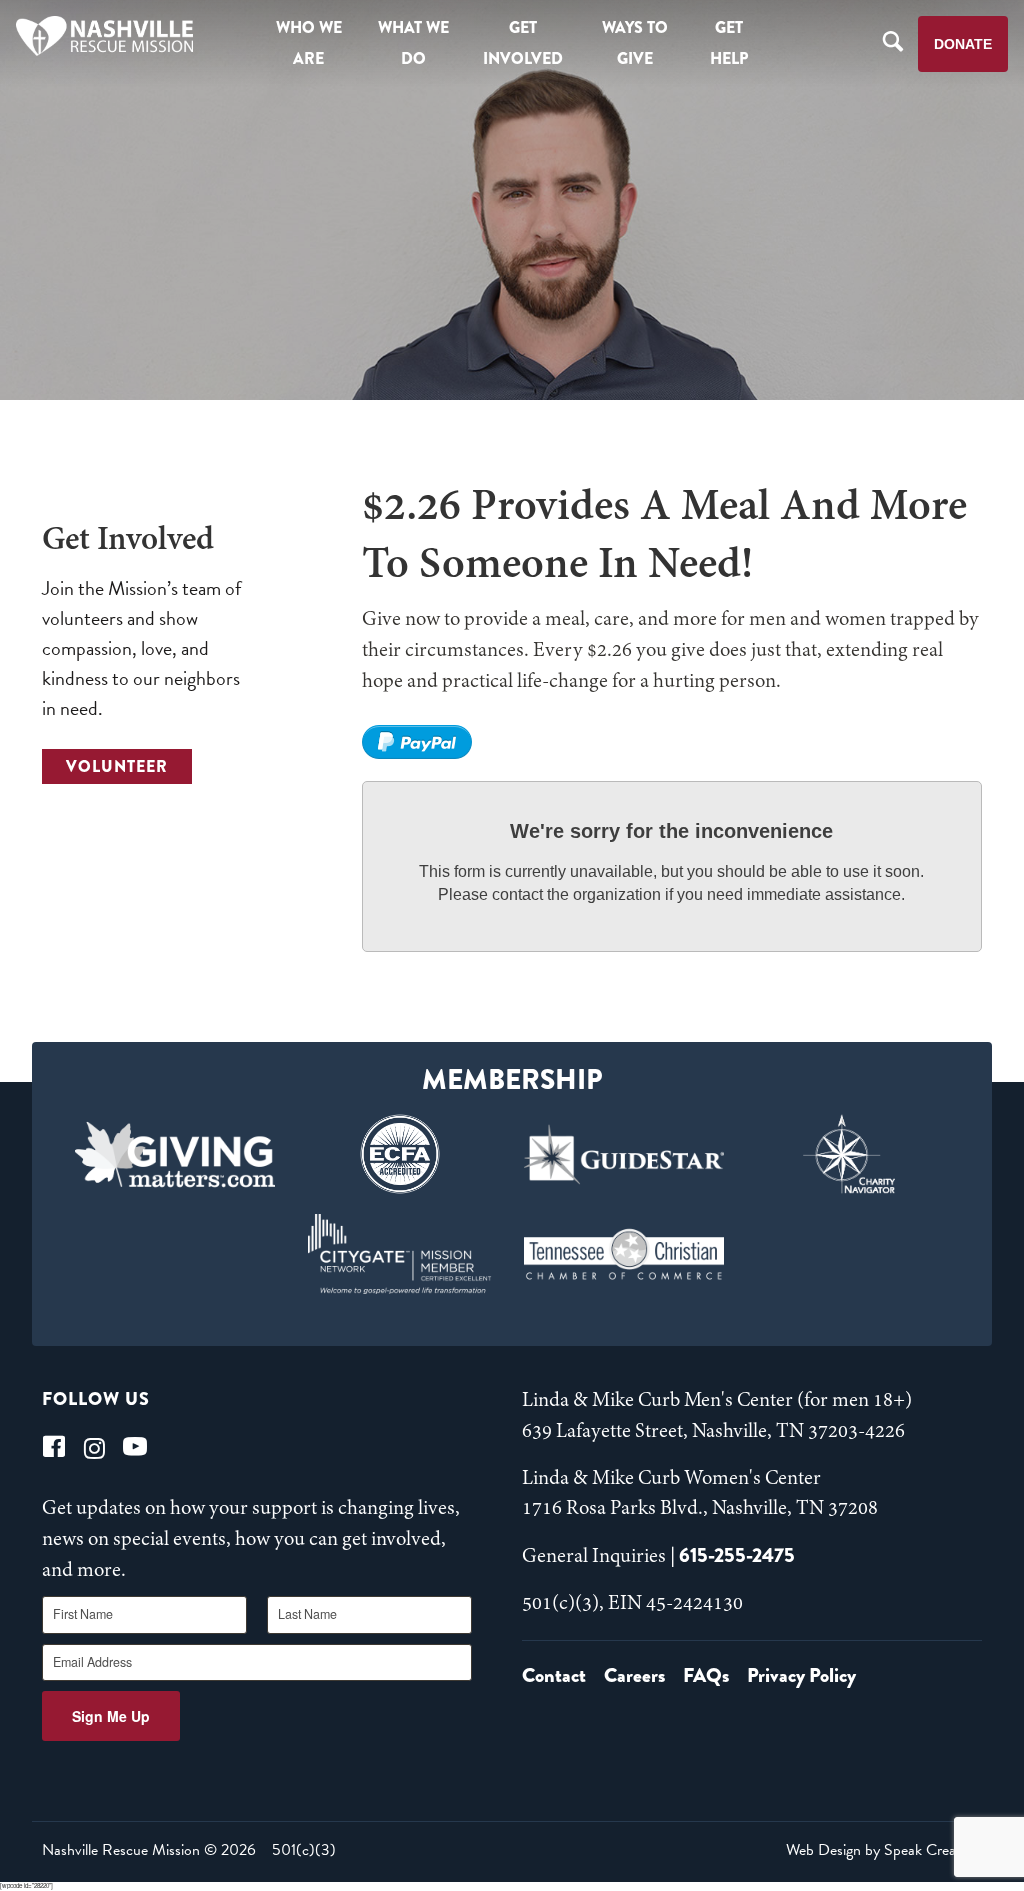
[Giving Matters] (175, 1154)
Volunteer (117, 766)
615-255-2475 (737, 1555)
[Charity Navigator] (849, 1154)
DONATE (963, 44)
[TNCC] (624, 1254)
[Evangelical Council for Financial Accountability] (399, 1154)
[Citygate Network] (399, 1254)
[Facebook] (54, 1446)
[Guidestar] (624, 1154)
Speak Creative (931, 1850)
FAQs (706, 1675)
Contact (554, 1675)
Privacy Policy (801, 1675)
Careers (634, 1675)
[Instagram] (94, 1446)
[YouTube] (135, 1446)
